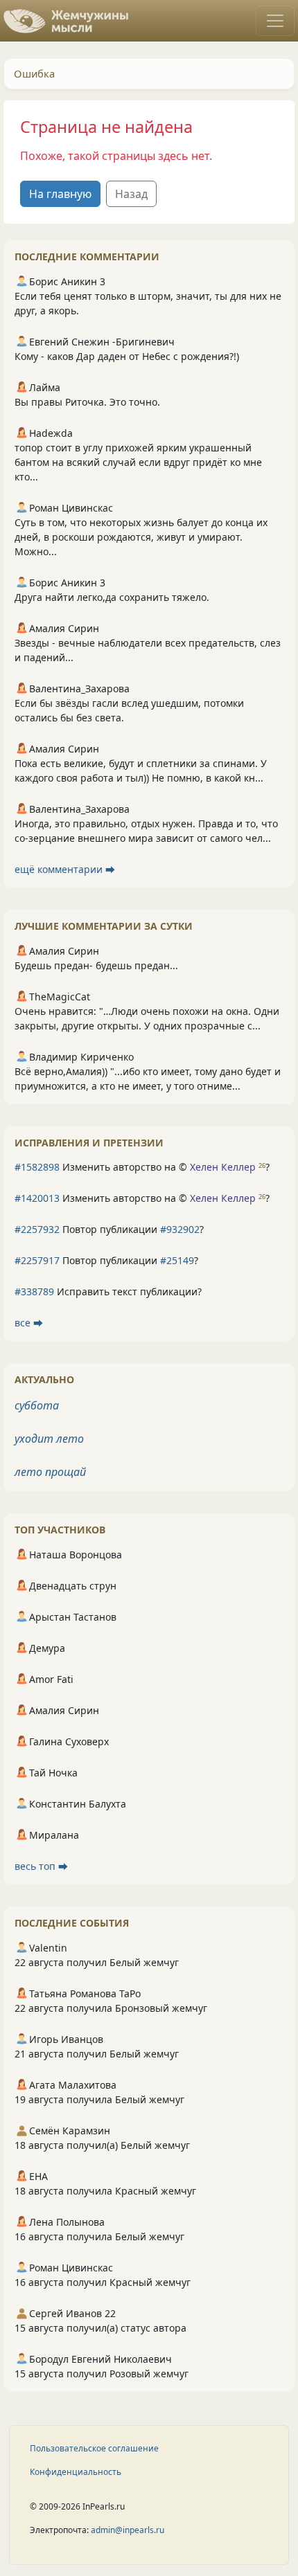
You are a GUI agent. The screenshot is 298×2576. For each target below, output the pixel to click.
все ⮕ (29, 1323)
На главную (60, 194)
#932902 (180, 1229)
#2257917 (37, 1260)
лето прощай (50, 1472)
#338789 (34, 1291)
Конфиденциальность (76, 2472)
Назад (131, 194)
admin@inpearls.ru (128, 2530)
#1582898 (37, 1167)
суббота (37, 1405)
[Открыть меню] (275, 21)
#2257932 (37, 1229)
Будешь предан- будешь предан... (96, 965)
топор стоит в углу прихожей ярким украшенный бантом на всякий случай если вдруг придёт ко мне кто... (138, 462)
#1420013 (37, 1198)
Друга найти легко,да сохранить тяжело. (112, 597)
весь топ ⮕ (41, 1866)
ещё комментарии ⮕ (65, 869)
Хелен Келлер (223, 1167)
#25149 (177, 1260)
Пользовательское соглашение (94, 2448)
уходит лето (49, 1439)
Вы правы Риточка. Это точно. (87, 402)
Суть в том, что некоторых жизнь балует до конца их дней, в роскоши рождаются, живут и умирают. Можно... (141, 537)
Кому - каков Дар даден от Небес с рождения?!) (127, 356)
